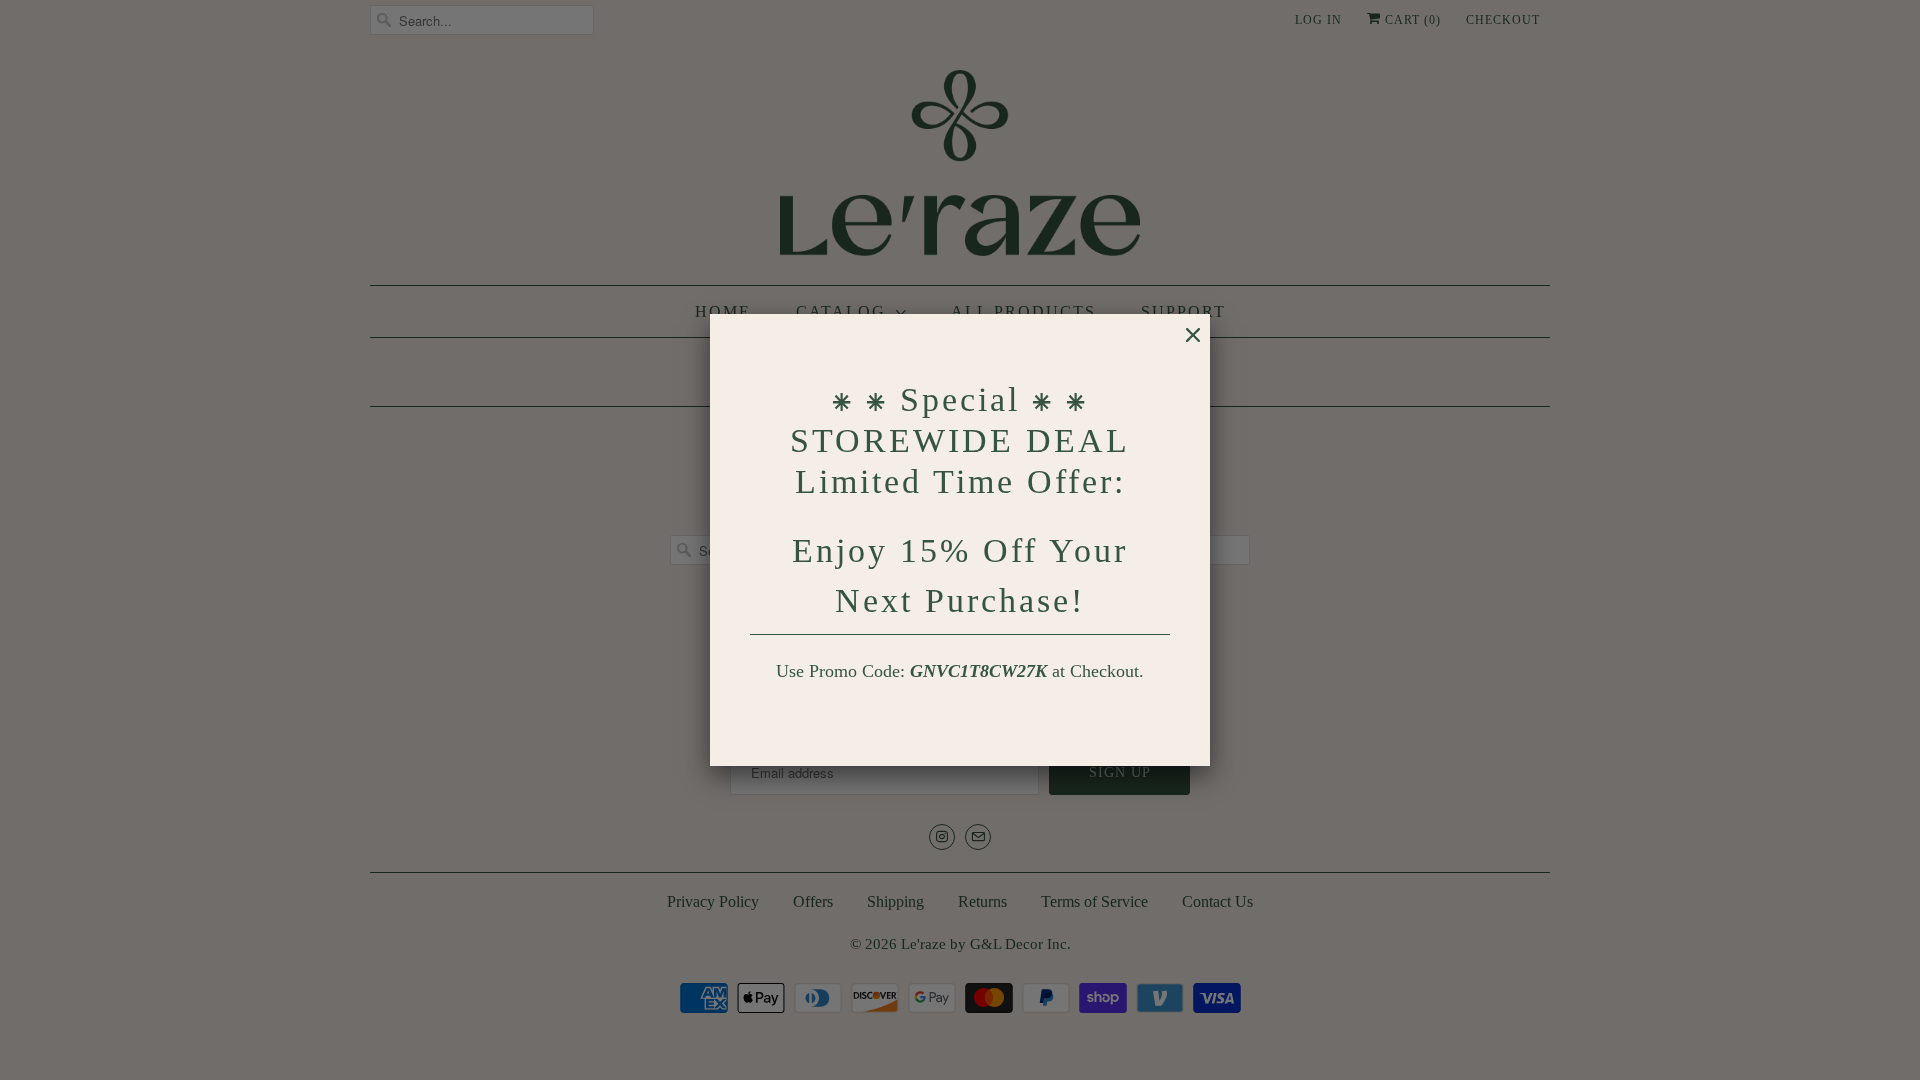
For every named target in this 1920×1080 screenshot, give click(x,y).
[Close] (1183, 345)
